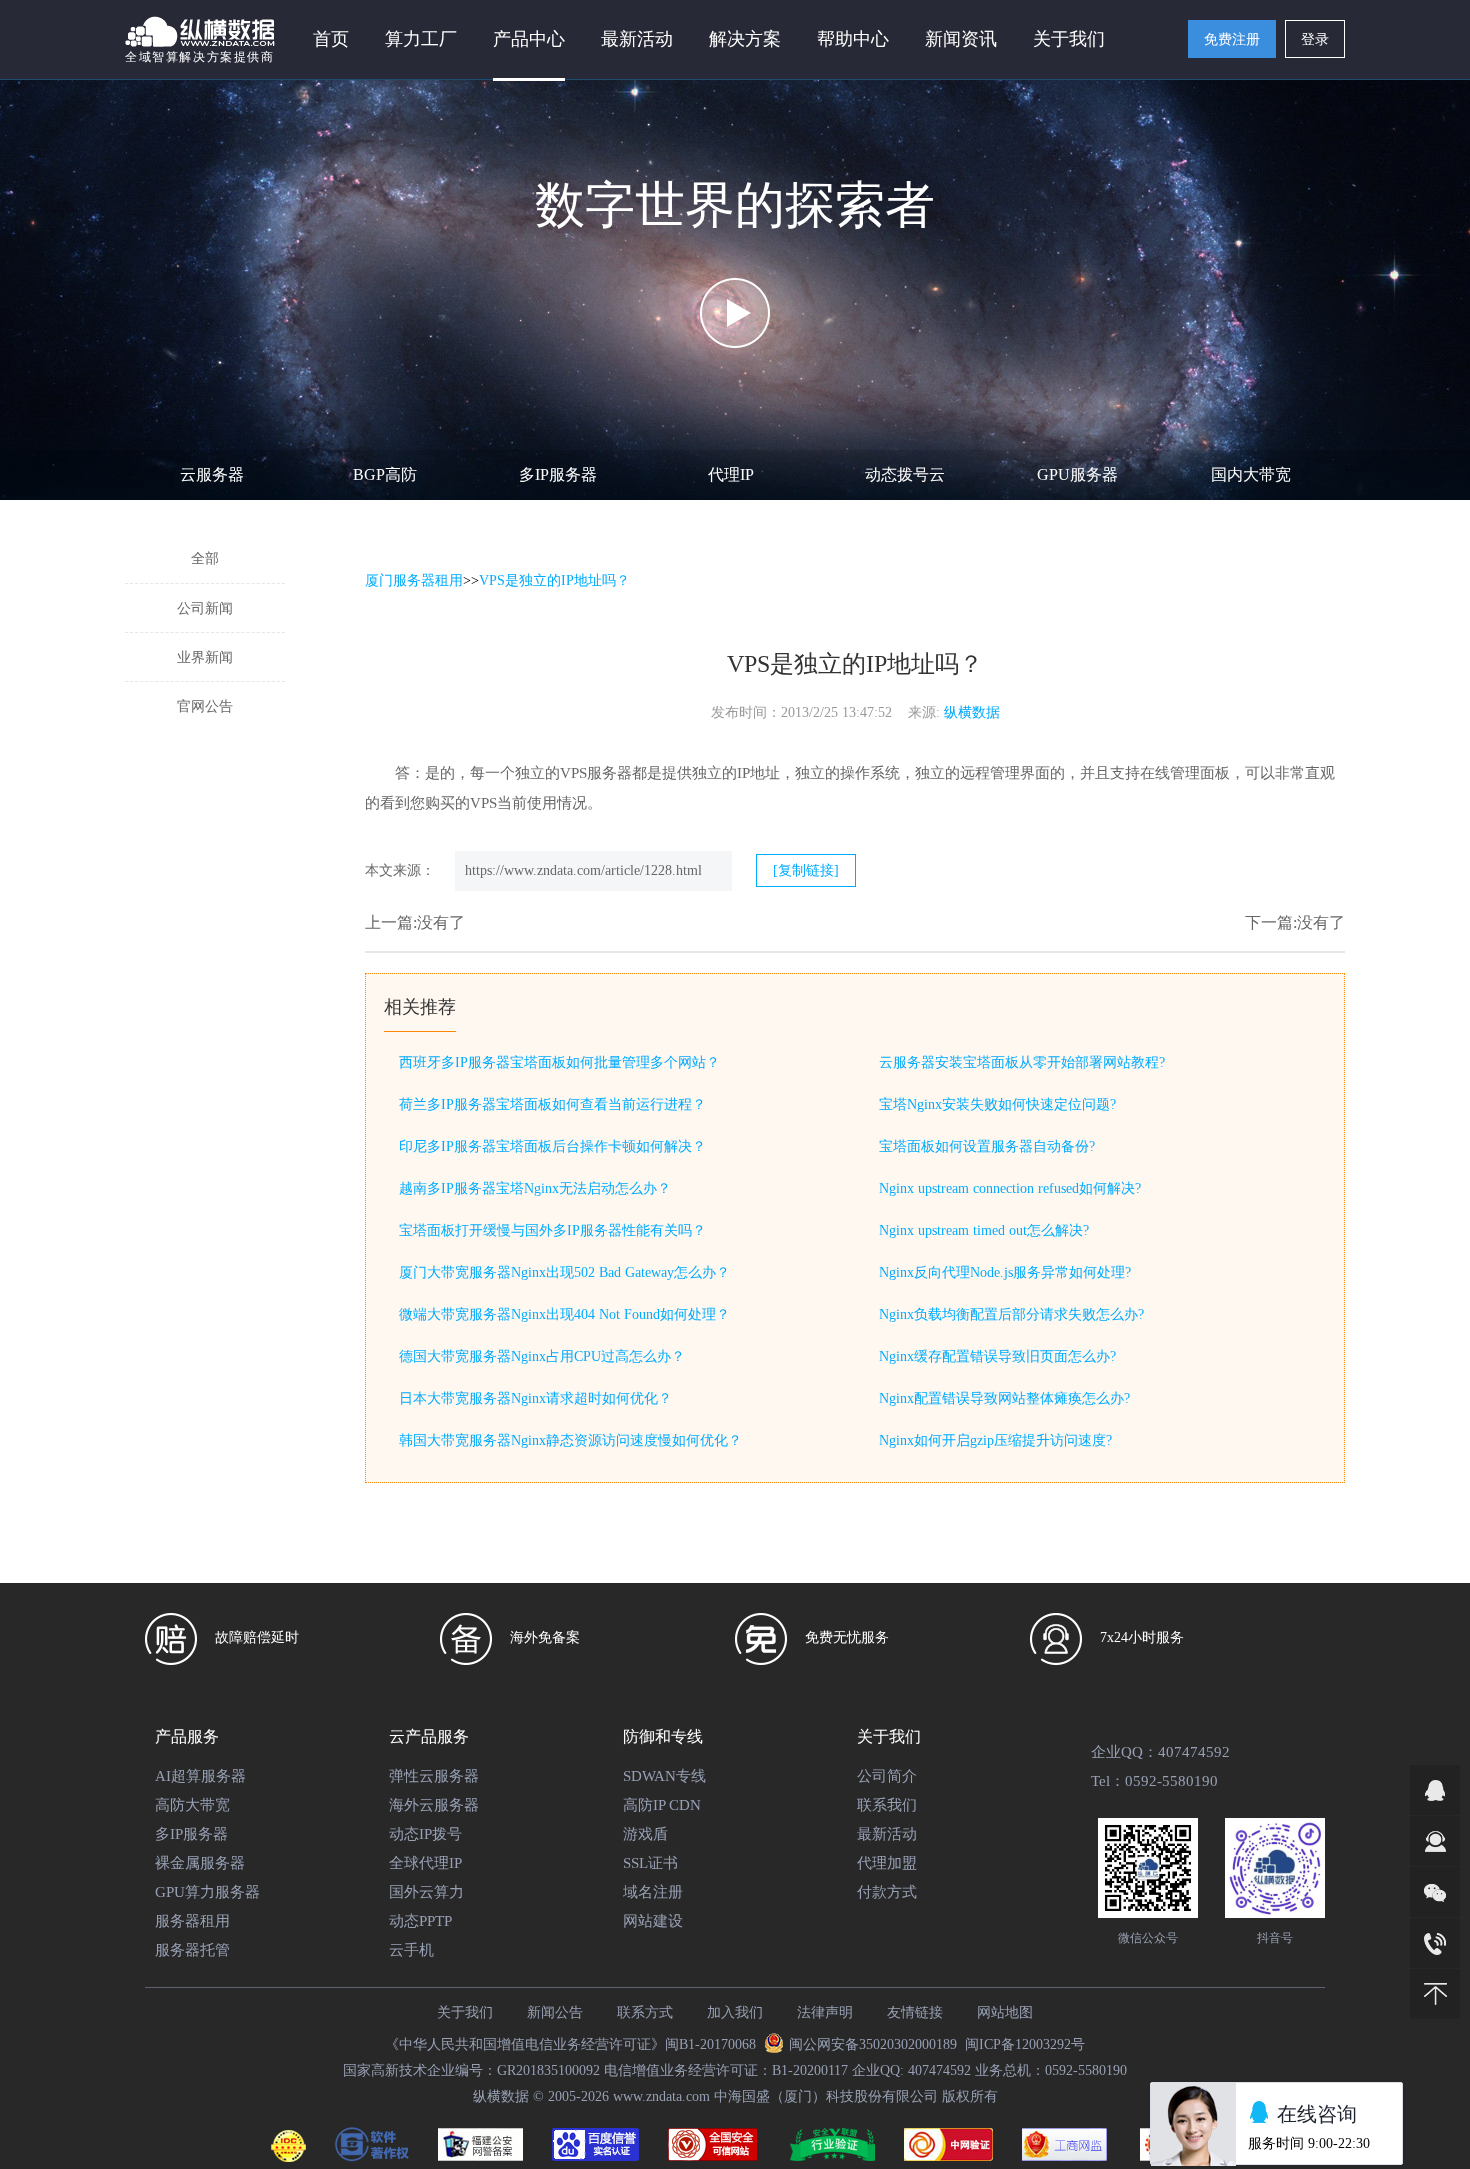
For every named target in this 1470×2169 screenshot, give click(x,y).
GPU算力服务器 (207, 1892)
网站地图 (1005, 2012)
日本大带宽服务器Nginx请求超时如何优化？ (535, 1398)
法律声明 (825, 2012)
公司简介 (887, 1776)
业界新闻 (205, 657)
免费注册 (1232, 39)
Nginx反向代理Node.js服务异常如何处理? (1005, 1272)
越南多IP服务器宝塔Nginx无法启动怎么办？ (535, 1188)
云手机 (411, 1950)
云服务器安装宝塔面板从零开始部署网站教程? (1022, 1062)
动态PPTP (420, 1921)
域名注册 (653, 1892)
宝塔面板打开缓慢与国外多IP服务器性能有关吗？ (552, 1230)
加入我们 (735, 2012)
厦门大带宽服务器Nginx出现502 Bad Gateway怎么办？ (564, 1272)
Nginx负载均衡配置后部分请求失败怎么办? (1011, 1314)
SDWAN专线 (664, 1776)
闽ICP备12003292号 (1025, 2044)
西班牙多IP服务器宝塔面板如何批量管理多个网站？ (559, 1062)
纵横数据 (972, 712)
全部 (205, 558)
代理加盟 (887, 1863)
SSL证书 (650, 1863)
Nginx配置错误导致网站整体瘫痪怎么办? (1004, 1398)
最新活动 (637, 39)
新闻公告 (555, 2012)
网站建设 (653, 1921)
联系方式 (645, 2012)
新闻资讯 (961, 39)
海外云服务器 (434, 1805)
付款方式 (887, 1892)
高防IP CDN (662, 1805)
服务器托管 (192, 1950)
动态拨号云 (905, 474)
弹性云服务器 (434, 1776)
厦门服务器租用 (414, 580)
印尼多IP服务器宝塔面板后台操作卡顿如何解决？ (552, 1146)
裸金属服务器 (200, 1863)
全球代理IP (425, 1863)
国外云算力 (426, 1892)
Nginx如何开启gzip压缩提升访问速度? (995, 1440)
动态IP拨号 (425, 1834)
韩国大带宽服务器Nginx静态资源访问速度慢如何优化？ (570, 1440)
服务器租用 (192, 1921)
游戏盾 (645, 1834)
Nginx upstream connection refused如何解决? (1010, 1188)
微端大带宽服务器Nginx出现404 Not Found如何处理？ (564, 1314)
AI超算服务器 (200, 1776)
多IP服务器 (558, 474)
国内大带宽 (1251, 474)
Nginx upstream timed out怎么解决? (984, 1230)
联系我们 (887, 1805)
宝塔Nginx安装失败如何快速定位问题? (997, 1104)
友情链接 (915, 2012)
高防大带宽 (192, 1805)
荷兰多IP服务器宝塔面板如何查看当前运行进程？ (552, 1104)
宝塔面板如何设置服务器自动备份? (987, 1146)
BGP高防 (385, 474)
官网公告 (205, 706)
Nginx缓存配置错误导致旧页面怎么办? (997, 1356)
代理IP (731, 474)
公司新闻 (205, 608)
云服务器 (212, 474)
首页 (331, 39)
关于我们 (465, 2012)
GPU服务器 (1077, 474)
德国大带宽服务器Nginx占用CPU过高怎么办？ (542, 1356)
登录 (1315, 39)
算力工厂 (421, 39)
